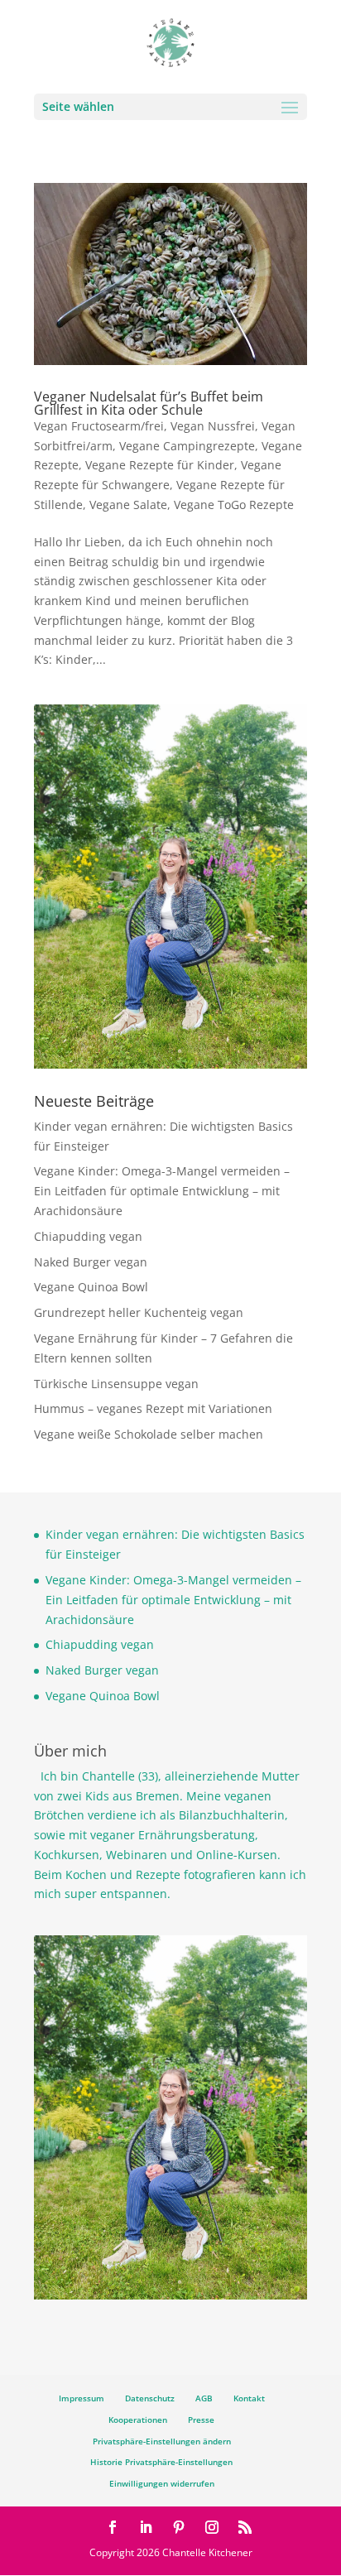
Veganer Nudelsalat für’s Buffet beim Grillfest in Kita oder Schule (149, 403)
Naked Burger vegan (91, 1262)
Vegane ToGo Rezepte (234, 505)
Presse (201, 2420)
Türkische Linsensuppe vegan (116, 1384)
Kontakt (249, 2398)
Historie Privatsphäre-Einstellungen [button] (161, 2462)
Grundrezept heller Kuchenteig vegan (139, 1312)
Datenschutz (150, 2398)
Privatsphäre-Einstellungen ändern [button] (162, 2441)
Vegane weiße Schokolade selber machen (149, 1434)
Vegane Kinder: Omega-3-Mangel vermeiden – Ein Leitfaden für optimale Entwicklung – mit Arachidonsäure (162, 1191)
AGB (204, 2398)
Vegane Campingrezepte (187, 446)
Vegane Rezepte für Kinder (160, 465)
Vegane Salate (128, 505)
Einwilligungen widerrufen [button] (162, 2483)
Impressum (82, 2398)
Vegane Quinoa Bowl (91, 1287)
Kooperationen (138, 2420)
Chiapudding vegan (88, 1236)
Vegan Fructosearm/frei (99, 426)
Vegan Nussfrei (213, 426)
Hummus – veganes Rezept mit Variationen (153, 1408)
